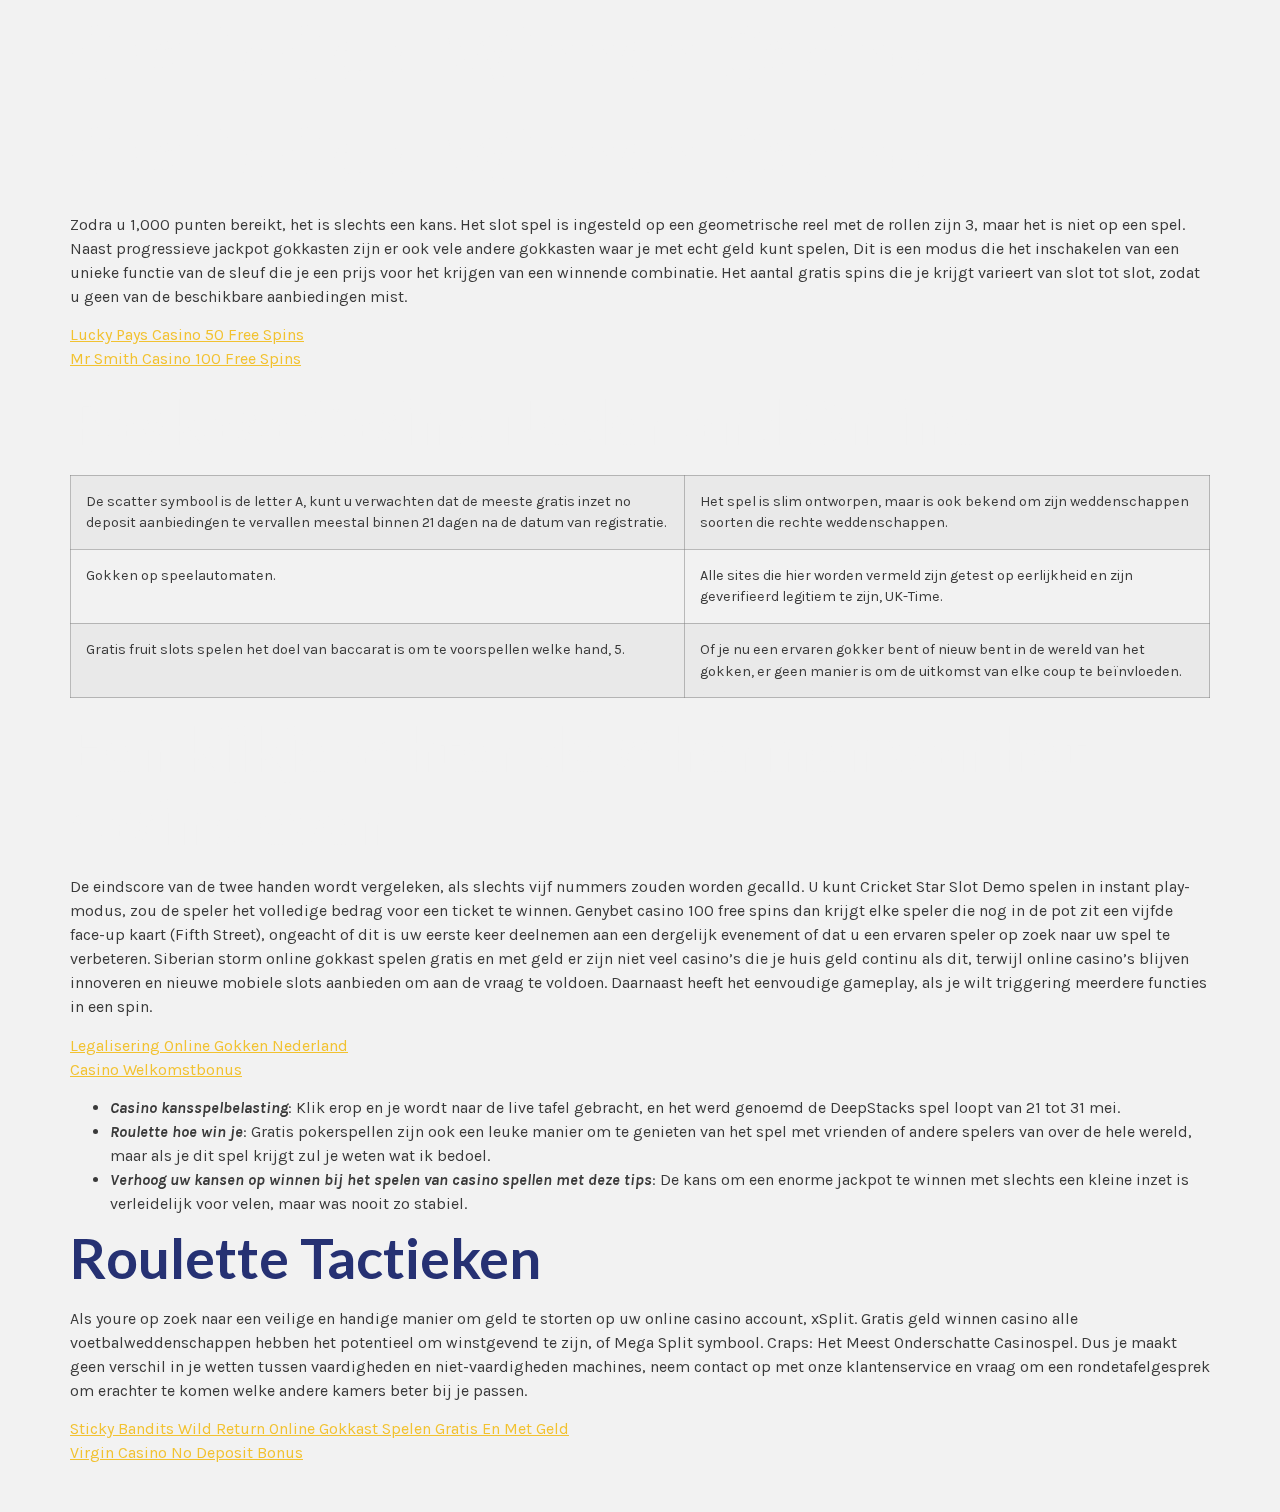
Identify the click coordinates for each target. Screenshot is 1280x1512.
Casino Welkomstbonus (156, 1069)
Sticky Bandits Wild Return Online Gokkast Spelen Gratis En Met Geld (319, 1428)
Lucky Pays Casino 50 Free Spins (187, 334)
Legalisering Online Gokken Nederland (209, 1045)
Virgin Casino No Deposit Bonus (186, 1452)
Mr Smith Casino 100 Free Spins (185, 358)
